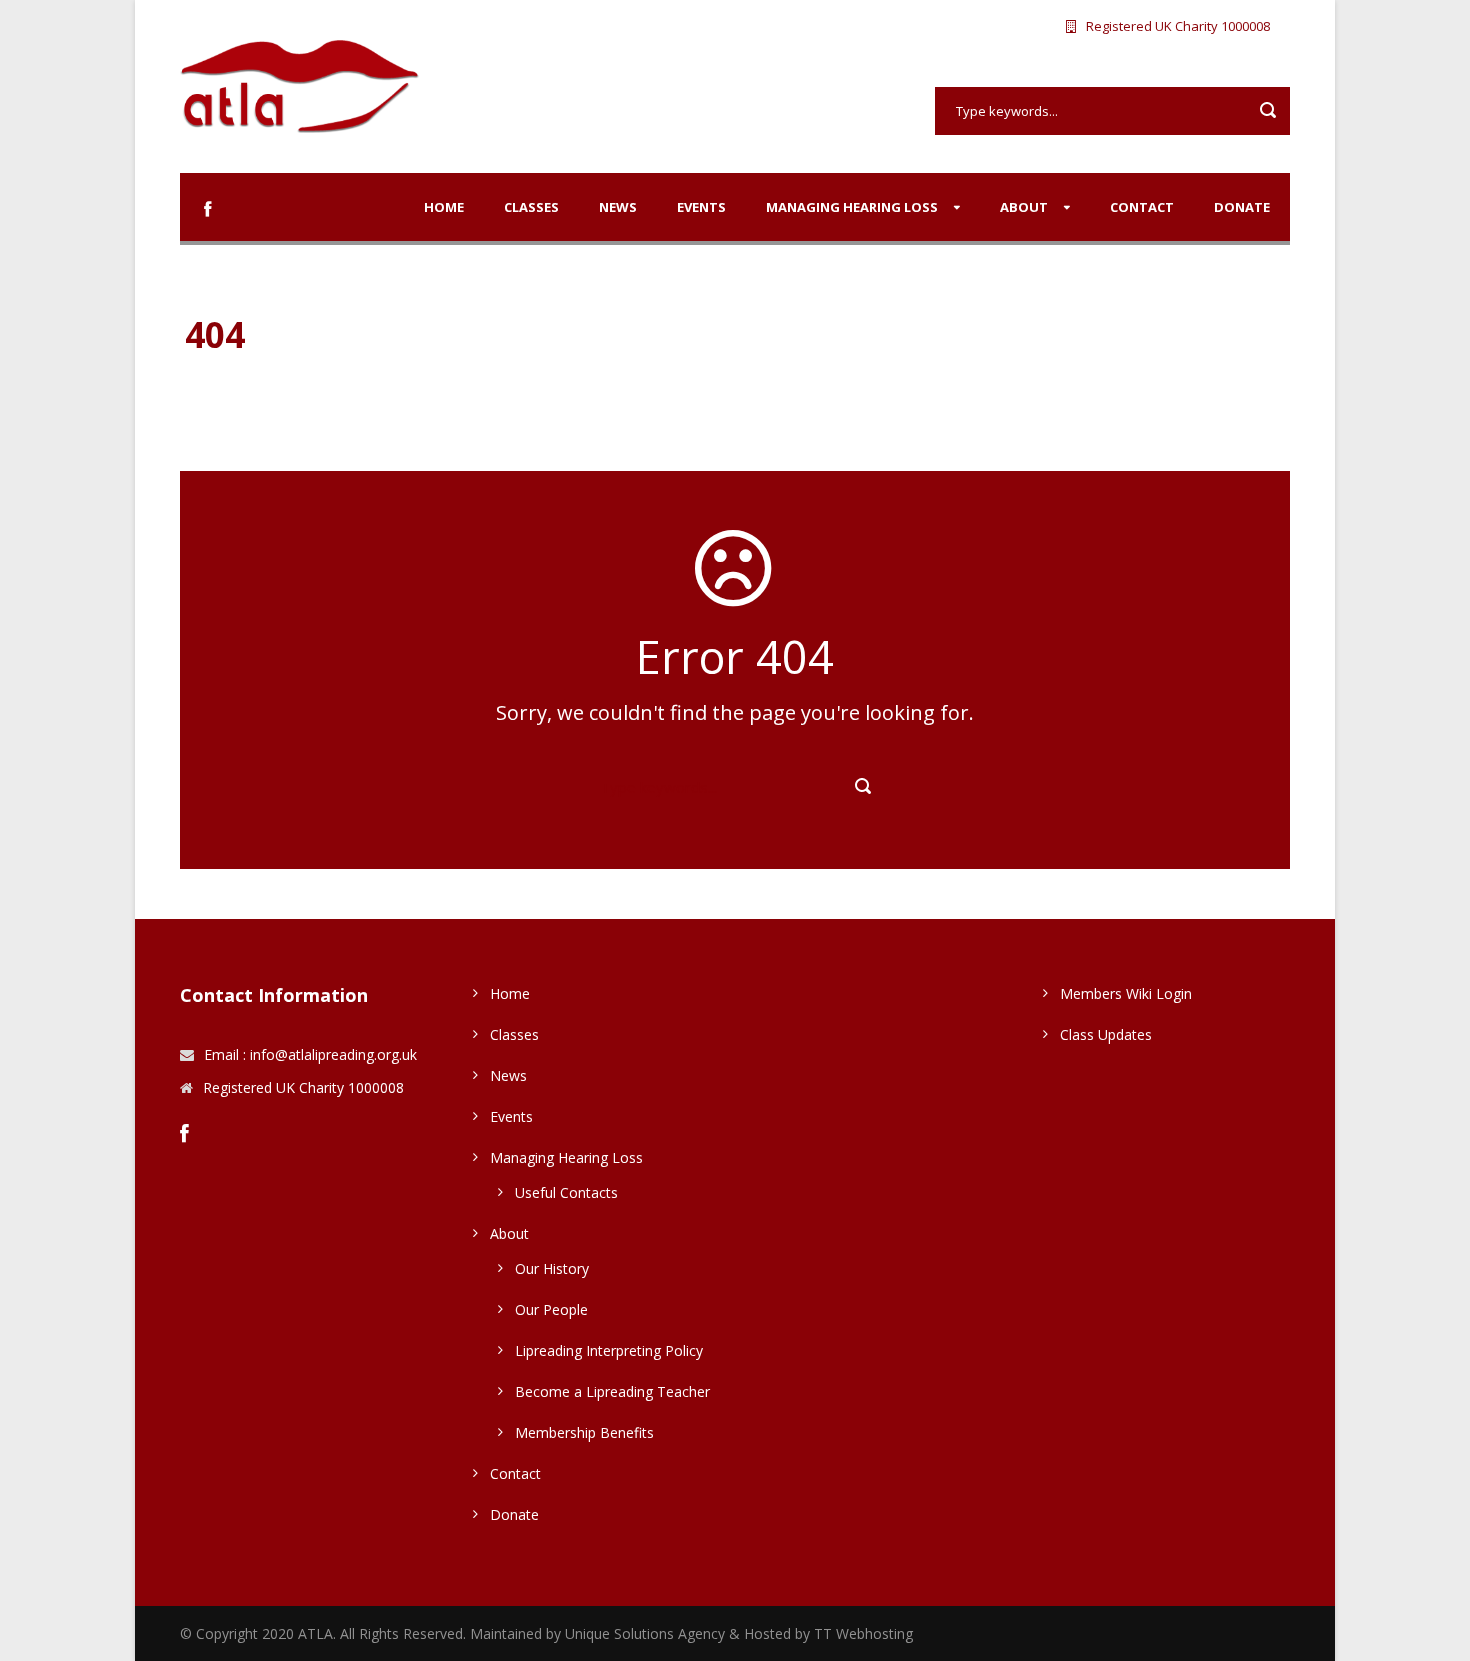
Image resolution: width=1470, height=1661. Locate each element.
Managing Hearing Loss (852, 207)
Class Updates (1106, 1034)
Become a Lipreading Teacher (612, 1391)
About (1024, 207)
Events (701, 207)
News (618, 207)
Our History (552, 1268)
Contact (1142, 207)
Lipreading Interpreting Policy (609, 1350)
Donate (1242, 207)
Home (444, 207)
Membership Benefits (584, 1432)
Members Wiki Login (1126, 993)
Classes (531, 207)
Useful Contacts (566, 1192)
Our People (551, 1309)
